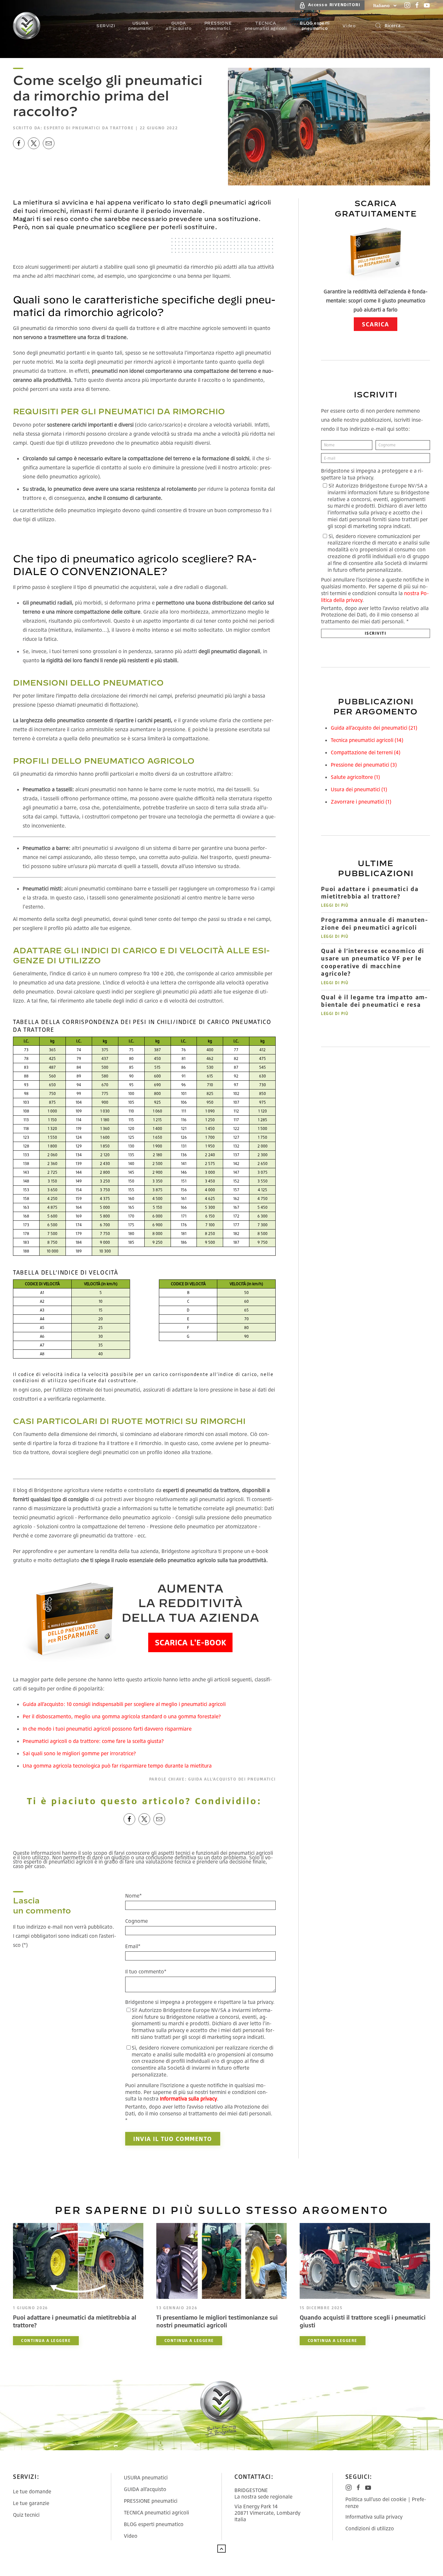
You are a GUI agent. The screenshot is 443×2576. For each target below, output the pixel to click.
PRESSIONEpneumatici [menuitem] (218, 26)
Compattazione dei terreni (365, 752)
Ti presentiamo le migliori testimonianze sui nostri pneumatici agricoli (217, 2321)
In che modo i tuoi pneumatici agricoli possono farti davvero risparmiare (107, 1729)
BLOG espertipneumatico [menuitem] (315, 26)
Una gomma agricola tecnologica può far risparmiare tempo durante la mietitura (117, 1766)
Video (131, 2536)
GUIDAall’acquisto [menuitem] (179, 26)
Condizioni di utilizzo (370, 2528)
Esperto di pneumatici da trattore (89, 128)
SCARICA (376, 324)
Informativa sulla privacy (374, 2517)
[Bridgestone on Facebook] (417, 5)
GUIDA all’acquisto (145, 2489)
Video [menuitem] (349, 26)
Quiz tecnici (26, 2515)
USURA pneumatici (146, 2477)
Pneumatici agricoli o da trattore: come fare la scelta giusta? (93, 1741)
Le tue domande (32, 2491)
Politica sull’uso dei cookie (376, 2499)
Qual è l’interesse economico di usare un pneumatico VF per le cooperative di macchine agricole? (373, 962)
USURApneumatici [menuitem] (140, 26)
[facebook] (19, 143)
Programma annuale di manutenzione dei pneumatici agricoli (374, 923)
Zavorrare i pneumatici (361, 802)
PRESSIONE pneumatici (151, 2501)
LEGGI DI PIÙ (335, 905)
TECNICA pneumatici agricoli (156, 2512)
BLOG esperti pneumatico (154, 2524)
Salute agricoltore (355, 777)
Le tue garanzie (31, 2503)
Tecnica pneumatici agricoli (367, 740)
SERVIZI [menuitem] (106, 26)
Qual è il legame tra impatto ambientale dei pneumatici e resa (374, 1001)
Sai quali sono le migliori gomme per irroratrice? (79, 1753)
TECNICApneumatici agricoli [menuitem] (266, 26)
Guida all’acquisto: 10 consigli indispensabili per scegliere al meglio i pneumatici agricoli (124, 1704)
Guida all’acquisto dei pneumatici (232, 1779)
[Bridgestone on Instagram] (407, 5)
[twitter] (34, 143)
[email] (49, 143)
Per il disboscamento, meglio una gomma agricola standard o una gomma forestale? (122, 1716)
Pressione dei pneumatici (364, 765)
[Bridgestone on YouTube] (427, 5)
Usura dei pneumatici (359, 789)
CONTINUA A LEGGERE (46, 2341)
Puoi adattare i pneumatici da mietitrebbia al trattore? (370, 893)
